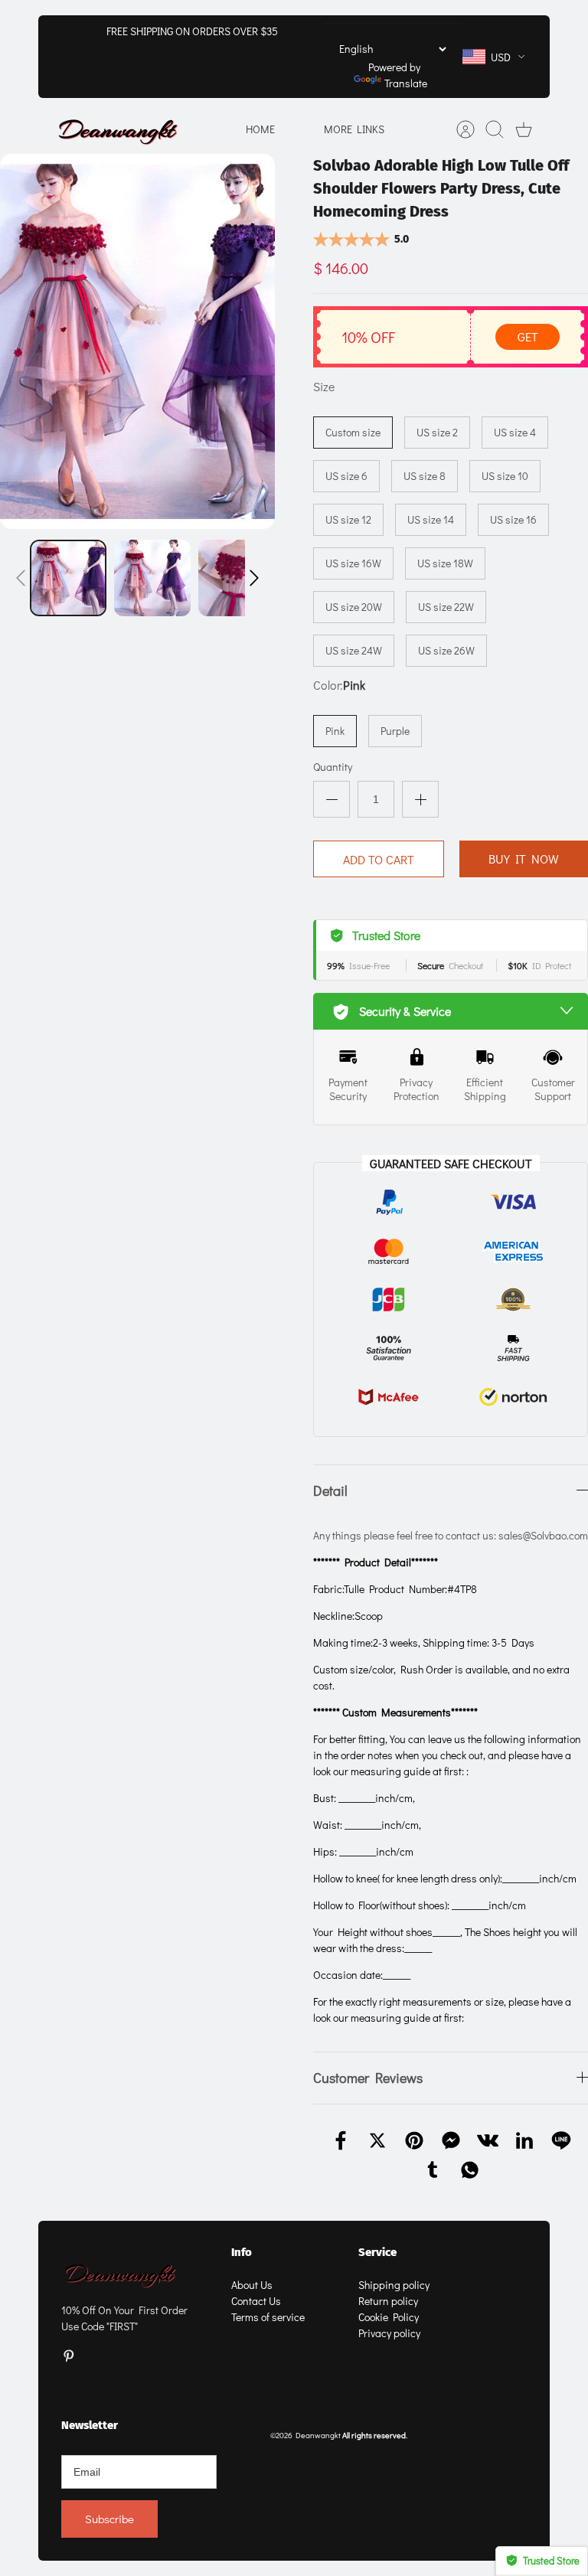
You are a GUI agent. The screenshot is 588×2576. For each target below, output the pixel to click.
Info (242, 2252)
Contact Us (256, 2301)
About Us (252, 2285)
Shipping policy (394, 2285)
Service (377, 2252)
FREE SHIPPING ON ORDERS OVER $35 (192, 31)
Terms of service (268, 2317)
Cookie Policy (389, 2317)
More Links (354, 129)
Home (260, 129)
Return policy (388, 2301)
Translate (406, 83)
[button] (21, 578)
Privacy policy (389, 2333)
